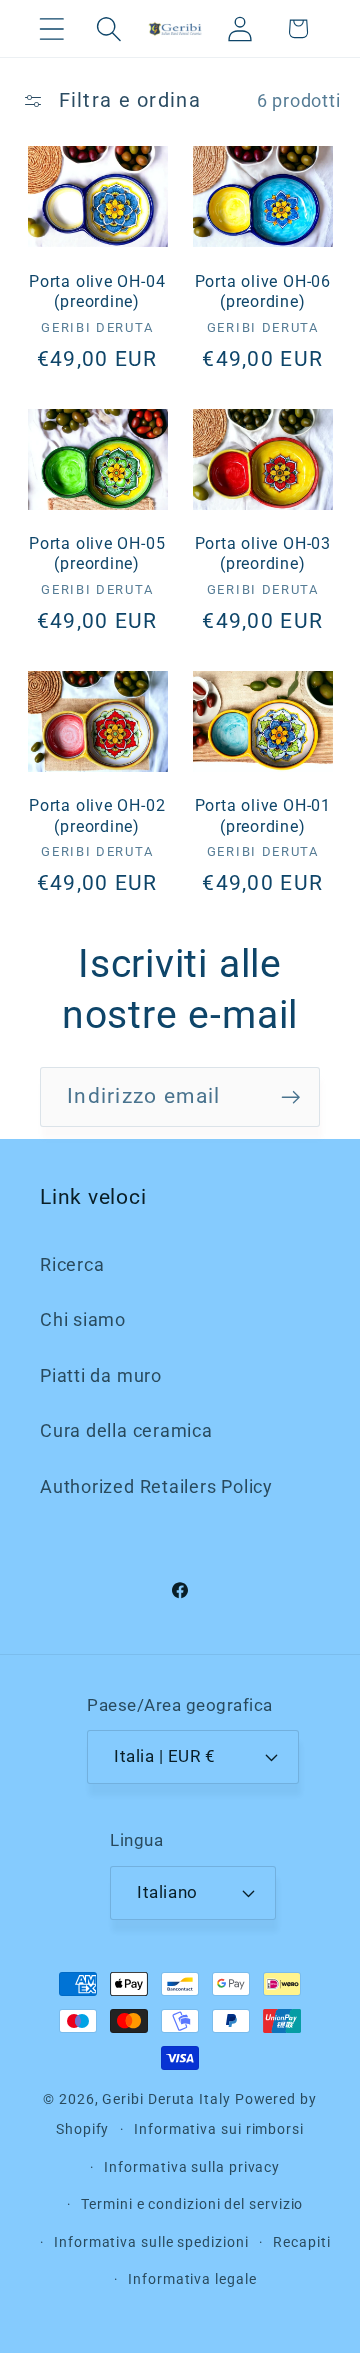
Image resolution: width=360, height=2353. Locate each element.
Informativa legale (192, 2279)
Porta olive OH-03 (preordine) (263, 554)
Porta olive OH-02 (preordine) (97, 816)
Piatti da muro (101, 1375)
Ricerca (72, 1264)
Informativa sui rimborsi (219, 2129)
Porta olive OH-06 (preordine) (263, 292)
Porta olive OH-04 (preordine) (97, 292)
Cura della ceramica (126, 1430)
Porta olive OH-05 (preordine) (97, 554)
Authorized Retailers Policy (156, 1486)
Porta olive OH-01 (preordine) (263, 816)
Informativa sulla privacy (192, 2167)
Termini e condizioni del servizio (192, 2204)
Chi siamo (83, 1319)
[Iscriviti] (290, 1097)
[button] (51, 28)
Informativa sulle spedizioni (151, 2242)
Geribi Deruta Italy (166, 2099)
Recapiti (301, 2242)
